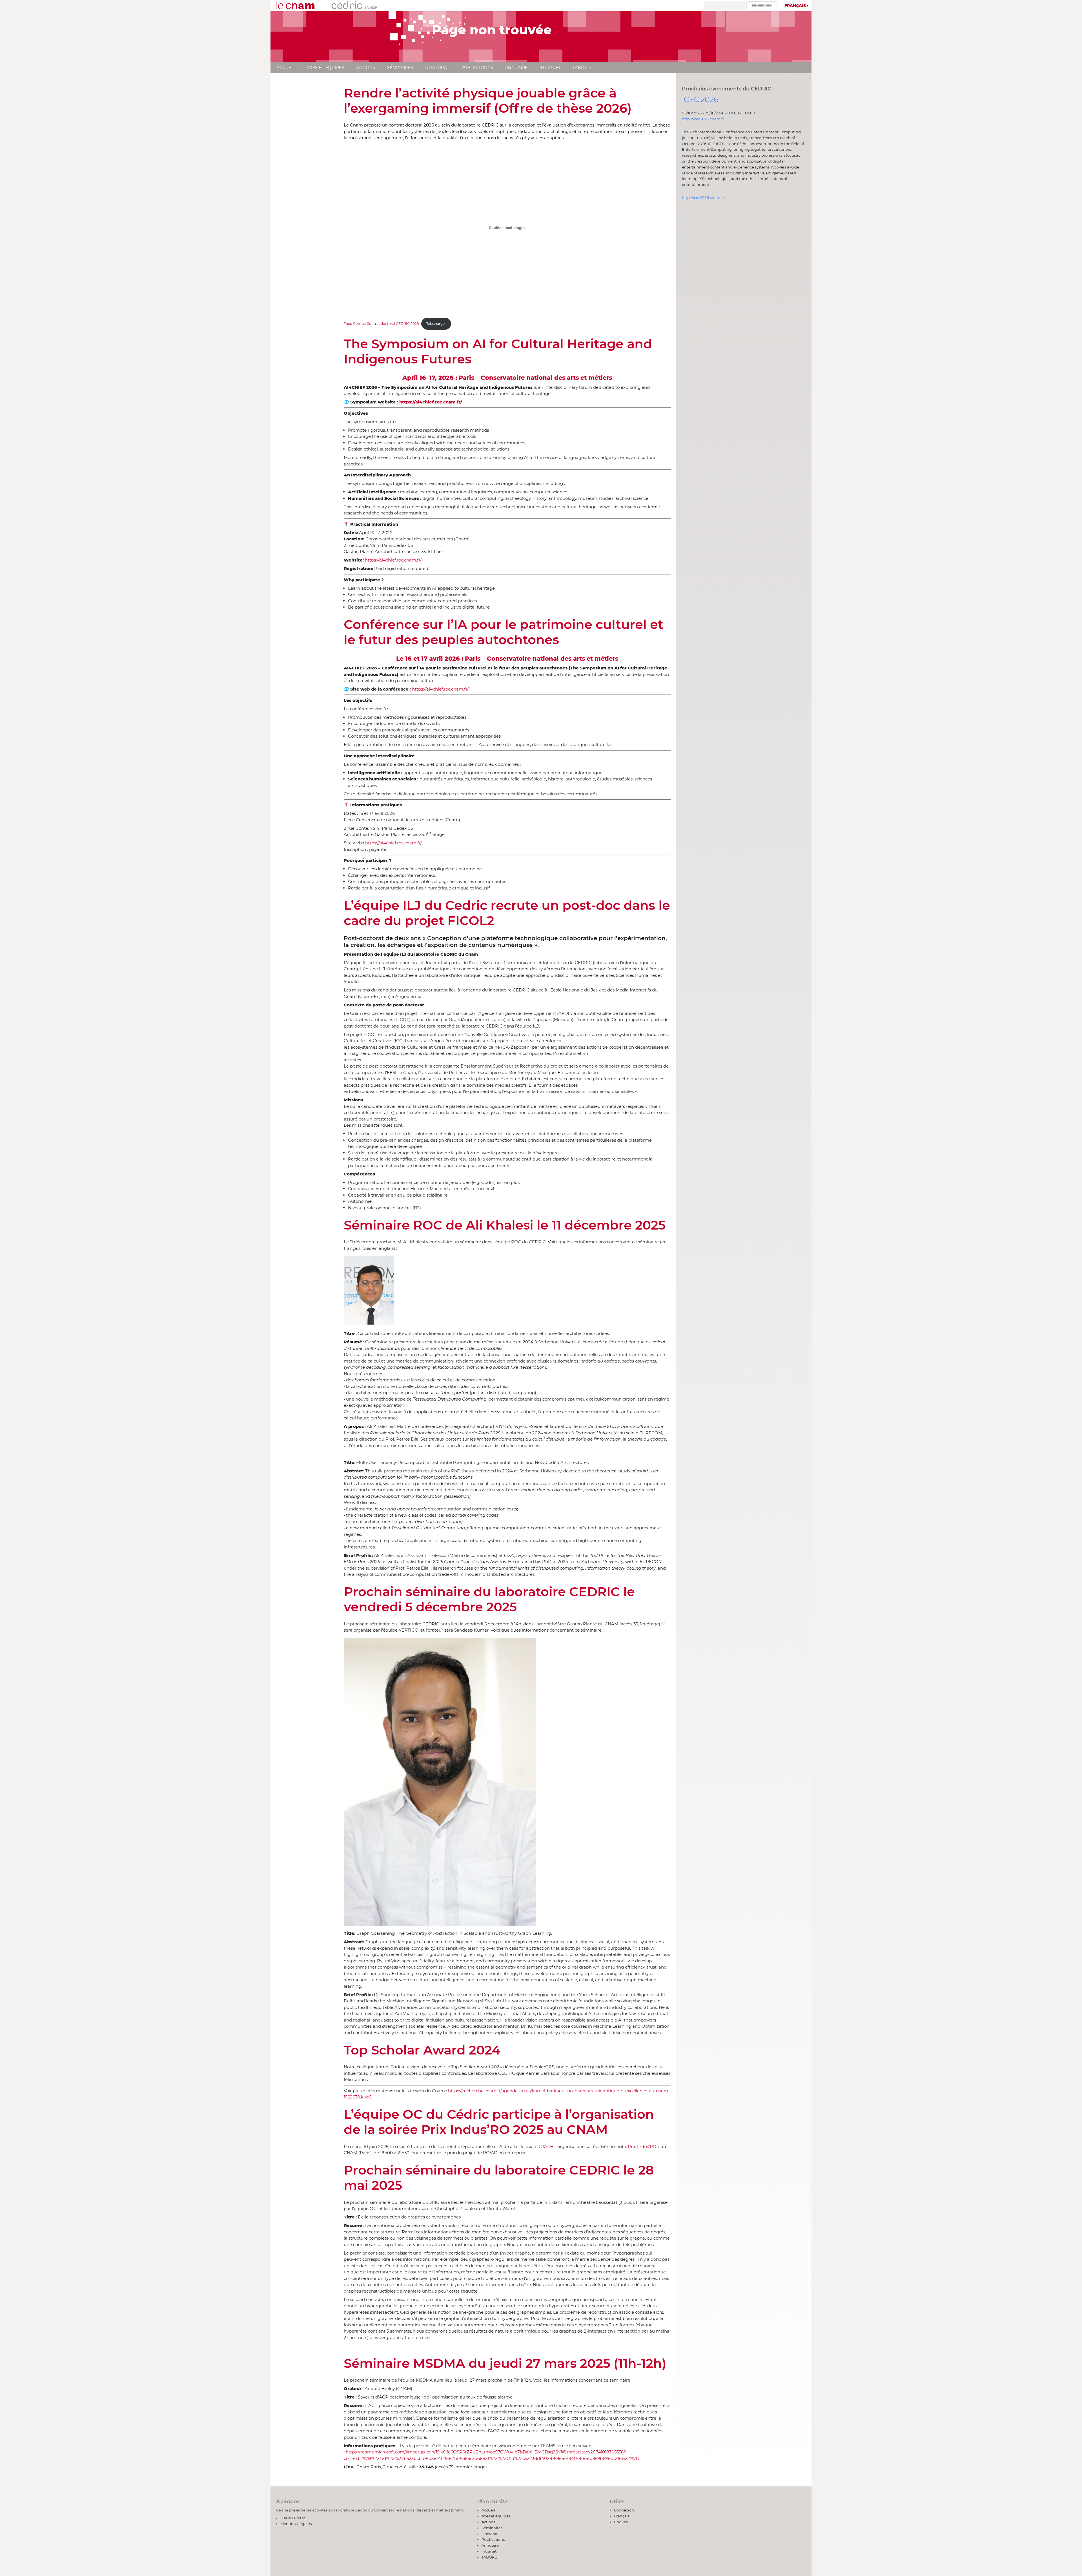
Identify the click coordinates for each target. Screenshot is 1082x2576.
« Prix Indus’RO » (642, 2146)
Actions (366, 68)
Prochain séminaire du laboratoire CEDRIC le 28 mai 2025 (499, 2177)
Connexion (624, 2510)
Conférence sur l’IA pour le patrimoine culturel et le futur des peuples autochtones (504, 632)
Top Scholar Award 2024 (422, 2050)
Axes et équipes (326, 68)
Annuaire (516, 68)
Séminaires (400, 68)
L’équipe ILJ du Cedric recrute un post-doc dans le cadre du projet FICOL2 (507, 913)
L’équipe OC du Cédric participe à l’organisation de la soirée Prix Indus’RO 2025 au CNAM (499, 2122)
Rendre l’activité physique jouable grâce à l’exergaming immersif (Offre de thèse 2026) (488, 100)
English (621, 2522)
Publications (477, 68)
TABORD (582, 68)
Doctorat (437, 68)
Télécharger (436, 324)
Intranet (550, 68)
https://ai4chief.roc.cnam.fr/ (393, 560)
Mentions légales (296, 2524)
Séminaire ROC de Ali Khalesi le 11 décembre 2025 (505, 1225)
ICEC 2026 (700, 99)
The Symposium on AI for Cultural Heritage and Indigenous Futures (498, 351)
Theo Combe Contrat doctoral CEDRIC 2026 (381, 324)
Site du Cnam (293, 2518)
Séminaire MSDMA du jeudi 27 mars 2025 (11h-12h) (505, 2363)
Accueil (286, 68)
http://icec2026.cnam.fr (703, 119)
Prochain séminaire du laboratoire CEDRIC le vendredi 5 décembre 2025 (489, 1599)
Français (795, 6)
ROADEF (547, 2146)
